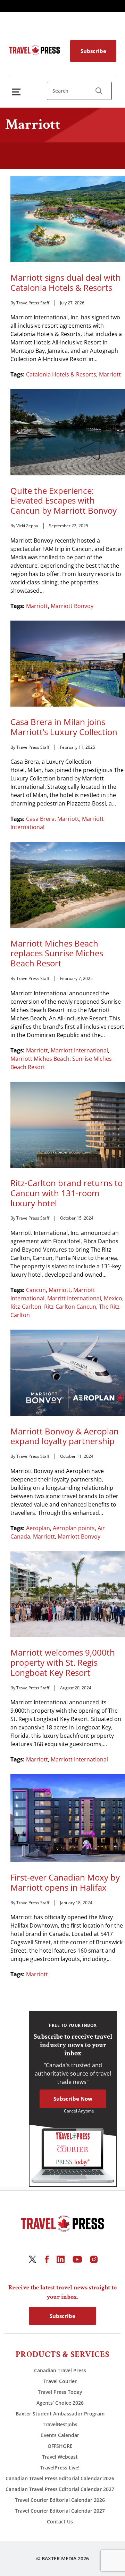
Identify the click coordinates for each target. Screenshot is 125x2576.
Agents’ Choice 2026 (60, 2403)
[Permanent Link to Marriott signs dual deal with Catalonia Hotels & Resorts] (68, 219)
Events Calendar (60, 2435)
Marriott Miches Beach (40, 1059)
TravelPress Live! (60, 2468)
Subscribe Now (73, 2099)
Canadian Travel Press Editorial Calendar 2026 (60, 2478)
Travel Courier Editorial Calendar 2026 (60, 2500)
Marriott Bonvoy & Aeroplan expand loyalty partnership (65, 1437)
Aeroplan (38, 1528)
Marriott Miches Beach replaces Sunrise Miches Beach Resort (57, 954)
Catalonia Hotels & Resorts (61, 374)
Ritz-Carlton (26, 1307)
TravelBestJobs (60, 2424)
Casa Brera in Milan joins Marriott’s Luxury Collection (64, 727)
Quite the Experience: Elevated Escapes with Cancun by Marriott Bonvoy (64, 501)
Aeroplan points (74, 1528)
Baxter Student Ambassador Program (60, 2414)
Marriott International (79, 1050)
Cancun (36, 1290)
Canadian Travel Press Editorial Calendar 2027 (60, 2489)
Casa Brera (40, 819)
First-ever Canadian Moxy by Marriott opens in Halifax (65, 1883)
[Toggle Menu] (18, 92)
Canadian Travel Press (60, 2370)
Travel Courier (60, 2381)
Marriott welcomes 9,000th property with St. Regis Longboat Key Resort (63, 1663)
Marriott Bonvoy (72, 606)
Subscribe (93, 51)
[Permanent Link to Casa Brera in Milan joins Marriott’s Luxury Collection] (68, 663)
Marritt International (74, 1298)
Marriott (110, 374)
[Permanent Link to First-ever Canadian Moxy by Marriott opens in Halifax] (68, 1818)
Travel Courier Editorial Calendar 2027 (60, 2511)
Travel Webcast (60, 2457)
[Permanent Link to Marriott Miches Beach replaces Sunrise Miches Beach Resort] (68, 884)
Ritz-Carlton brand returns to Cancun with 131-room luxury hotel (66, 1193)
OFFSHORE (60, 2446)
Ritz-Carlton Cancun (70, 1307)
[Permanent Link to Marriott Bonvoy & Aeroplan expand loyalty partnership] (68, 1372)
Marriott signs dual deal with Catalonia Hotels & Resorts (66, 283)
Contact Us (60, 2521)
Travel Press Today (60, 2392)
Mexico (113, 1298)
